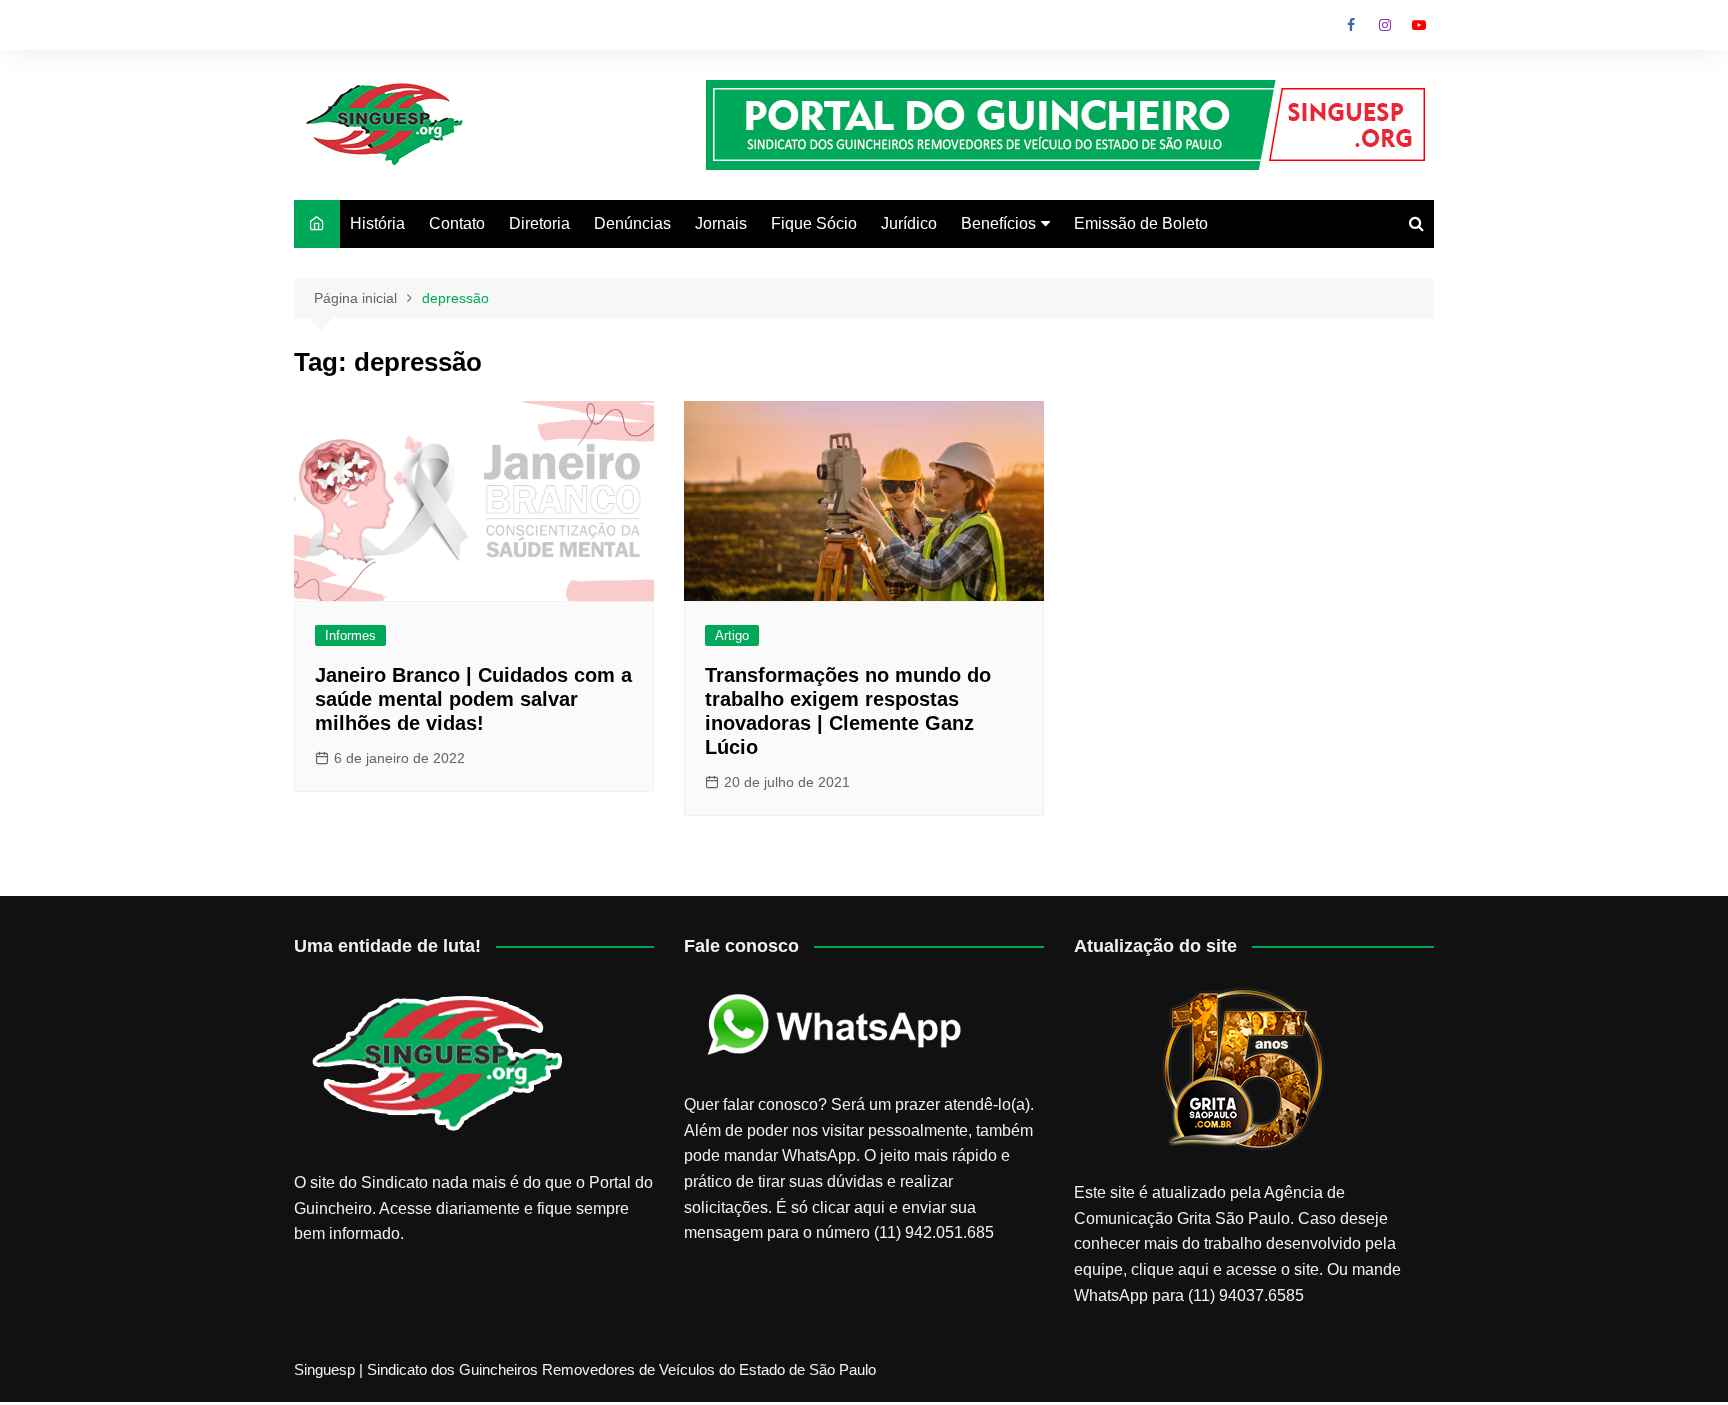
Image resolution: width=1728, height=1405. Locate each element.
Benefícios (998, 223)
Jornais (721, 223)
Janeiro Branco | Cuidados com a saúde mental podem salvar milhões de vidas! (473, 699)
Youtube (1419, 25)
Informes (350, 635)
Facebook (1351, 25)
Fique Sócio (814, 223)
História (377, 223)
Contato (457, 223)
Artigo (732, 635)
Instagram (1385, 25)
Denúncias (632, 223)
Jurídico (909, 223)
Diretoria (539, 223)
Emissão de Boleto (1141, 223)
